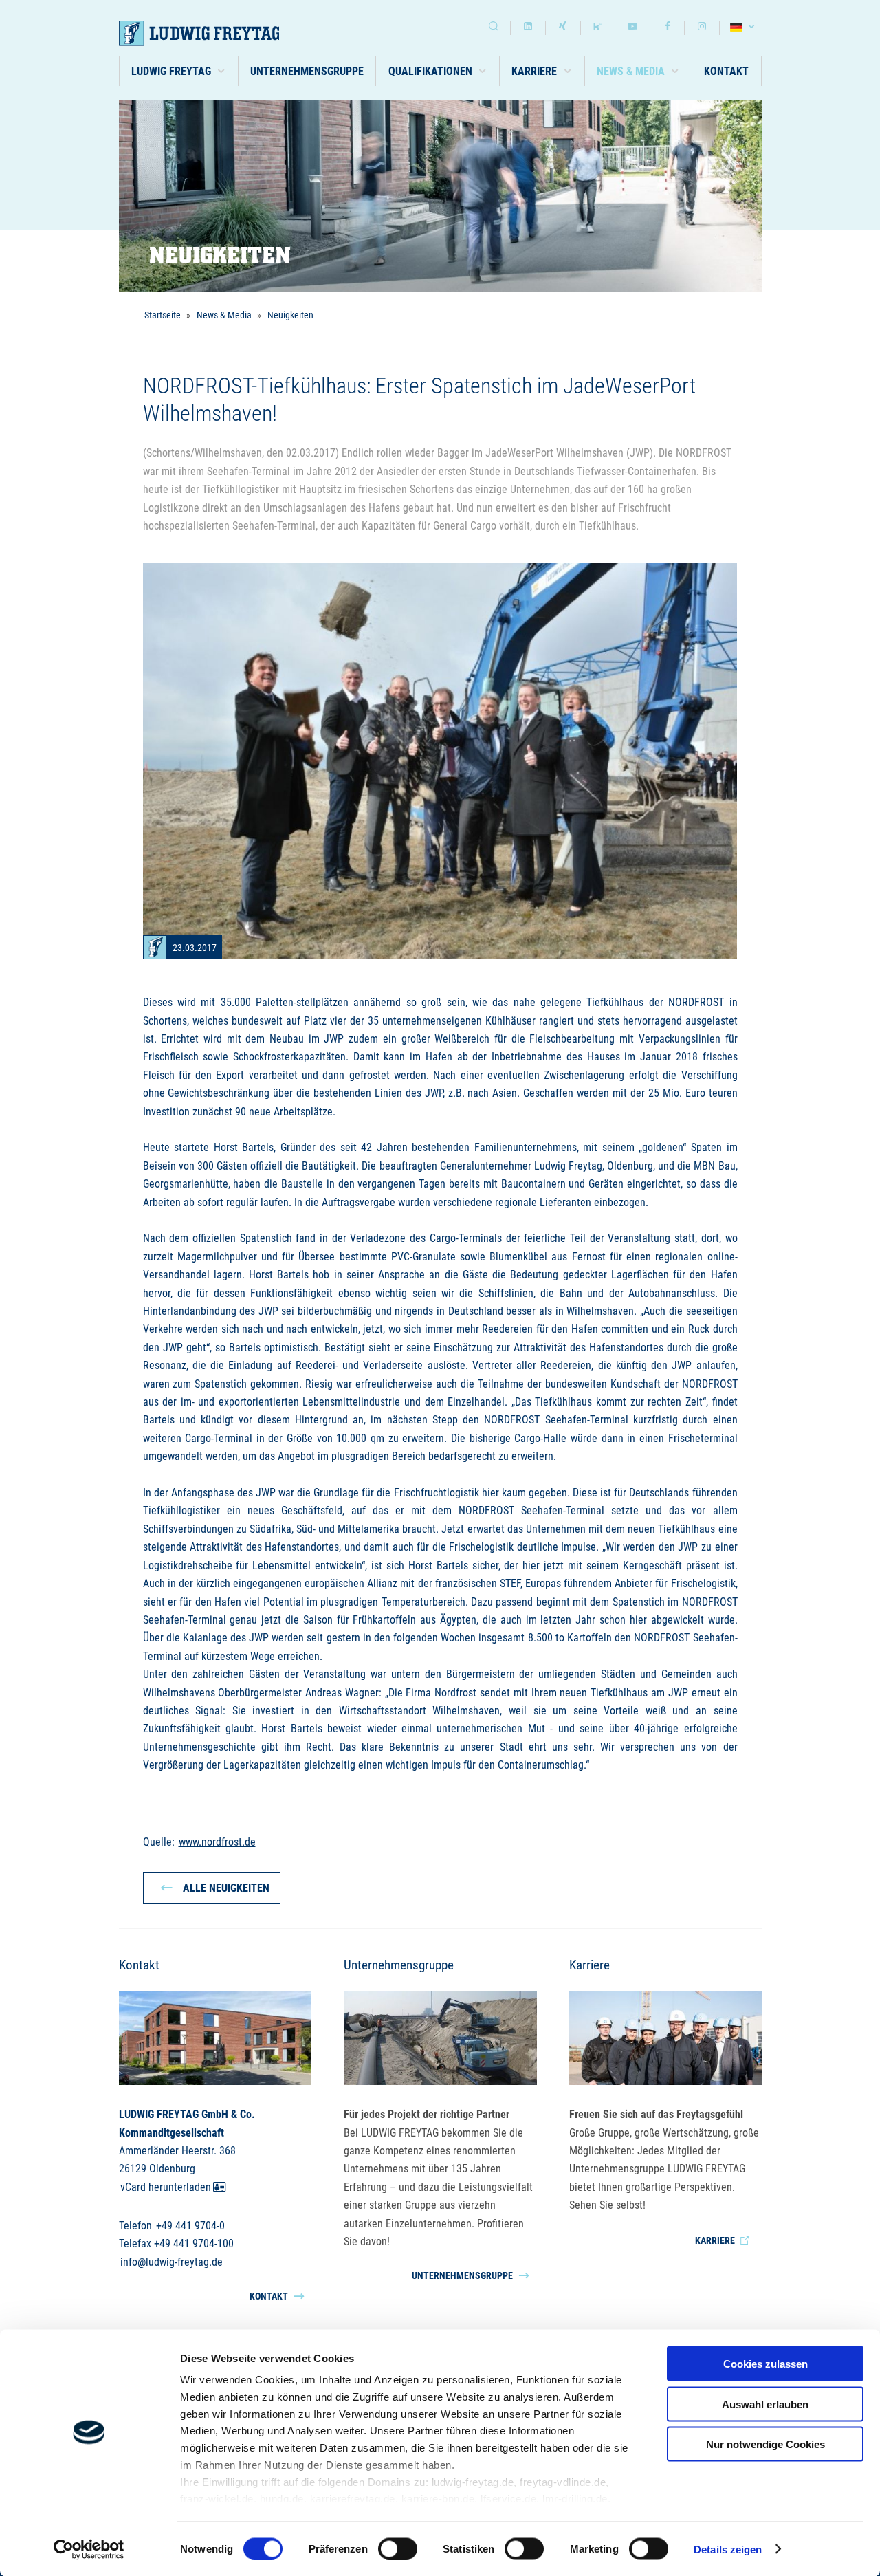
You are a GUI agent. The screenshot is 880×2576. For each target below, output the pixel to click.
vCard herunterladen (166, 2187)
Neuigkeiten (290, 315)
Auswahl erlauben (765, 2404)
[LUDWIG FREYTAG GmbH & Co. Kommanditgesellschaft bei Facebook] (668, 28)
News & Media (224, 315)
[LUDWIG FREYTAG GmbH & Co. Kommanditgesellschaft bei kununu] (598, 28)
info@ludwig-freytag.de (172, 2262)
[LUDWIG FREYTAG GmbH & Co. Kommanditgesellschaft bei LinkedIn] (528, 28)
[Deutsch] (744, 28)
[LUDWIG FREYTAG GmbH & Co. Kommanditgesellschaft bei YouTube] (632, 28)
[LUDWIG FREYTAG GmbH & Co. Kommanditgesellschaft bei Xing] (563, 28)
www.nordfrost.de (217, 1842)
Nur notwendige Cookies (766, 2444)
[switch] (398, 2548)
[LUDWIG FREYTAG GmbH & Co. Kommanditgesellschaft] (217, 33)
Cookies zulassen (766, 2364)
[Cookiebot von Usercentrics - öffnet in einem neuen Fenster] (89, 2549)
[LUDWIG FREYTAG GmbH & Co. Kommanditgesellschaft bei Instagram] (702, 28)
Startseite (163, 315)
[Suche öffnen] (494, 28)
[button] (179, 71)
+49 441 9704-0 (190, 2226)
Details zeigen (728, 2549)
